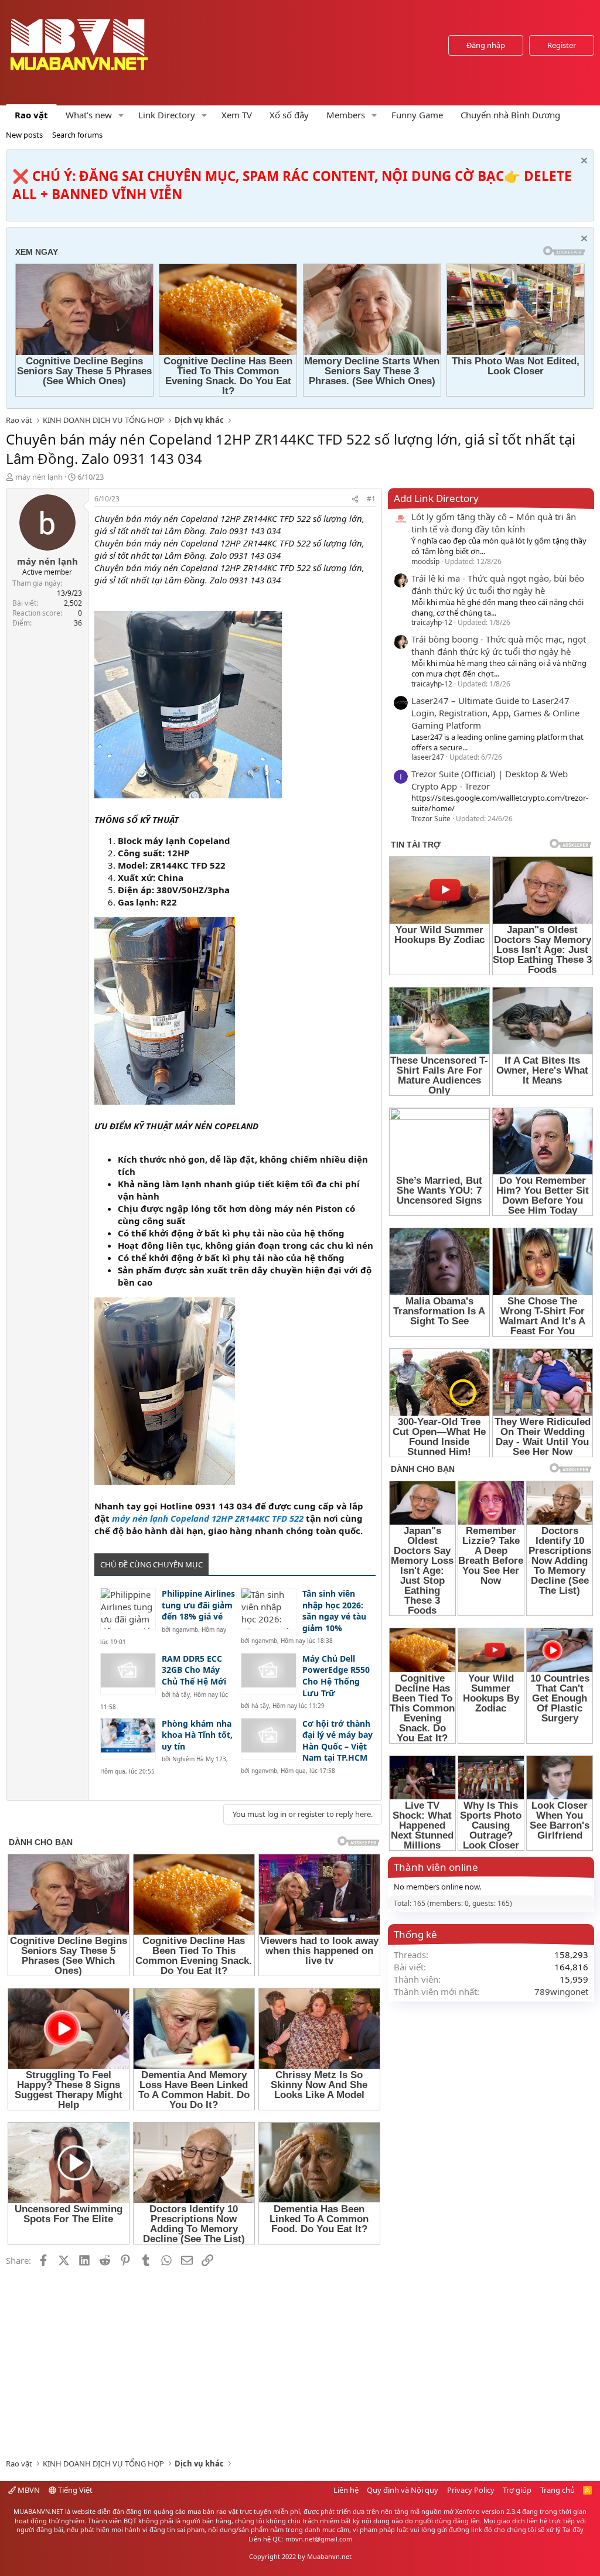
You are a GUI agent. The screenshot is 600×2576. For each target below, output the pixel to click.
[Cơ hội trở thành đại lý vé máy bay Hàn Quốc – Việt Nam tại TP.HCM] (269, 1739)
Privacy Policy (471, 2490)
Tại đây (573, 2529)
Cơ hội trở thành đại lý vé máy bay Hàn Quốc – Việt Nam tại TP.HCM (337, 1741)
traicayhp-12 (432, 622)
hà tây (181, 1694)
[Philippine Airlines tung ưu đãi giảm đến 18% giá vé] (128, 1609)
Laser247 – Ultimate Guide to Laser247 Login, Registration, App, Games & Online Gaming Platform (495, 713)
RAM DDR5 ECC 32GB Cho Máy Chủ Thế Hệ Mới (194, 1670)
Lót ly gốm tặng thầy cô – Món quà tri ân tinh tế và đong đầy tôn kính (494, 523)
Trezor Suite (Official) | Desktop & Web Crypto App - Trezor (490, 780)
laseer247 (428, 757)
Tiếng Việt (74, 2490)
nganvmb (185, 1629)
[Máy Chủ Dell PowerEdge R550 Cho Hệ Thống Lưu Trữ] (269, 1674)
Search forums (77, 135)
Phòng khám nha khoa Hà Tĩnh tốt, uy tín (197, 1735)
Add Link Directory (436, 498)
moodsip (425, 561)
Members (346, 115)
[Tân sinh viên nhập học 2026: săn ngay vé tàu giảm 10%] (269, 1609)
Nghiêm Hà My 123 (199, 1759)
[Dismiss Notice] (583, 162)
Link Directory (167, 115)
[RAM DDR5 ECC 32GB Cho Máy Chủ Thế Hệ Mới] (128, 1674)
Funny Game (417, 115)
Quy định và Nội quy (403, 2490)
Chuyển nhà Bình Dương (510, 115)
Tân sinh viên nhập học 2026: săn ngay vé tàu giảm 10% (334, 1611)
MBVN (28, 2490)
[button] (121, 115)
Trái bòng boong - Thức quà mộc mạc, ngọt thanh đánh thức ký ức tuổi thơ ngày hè (499, 645)
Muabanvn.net (329, 2556)
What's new (89, 115)
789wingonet (561, 1991)
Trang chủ (558, 2490)
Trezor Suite (431, 819)
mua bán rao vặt (213, 2511)
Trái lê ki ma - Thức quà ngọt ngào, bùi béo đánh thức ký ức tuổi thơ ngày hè (498, 584)
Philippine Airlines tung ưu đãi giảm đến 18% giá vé (198, 1605)
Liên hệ (346, 2490)
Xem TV (237, 115)
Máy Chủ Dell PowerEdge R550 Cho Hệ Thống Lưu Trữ (336, 1676)
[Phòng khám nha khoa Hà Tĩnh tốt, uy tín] (128, 1739)
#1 (371, 499)
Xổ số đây (289, 115)
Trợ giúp (517, 2490)
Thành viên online (436, 1867)
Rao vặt (31, 115)
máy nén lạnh (39, 477)
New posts (24, 135)
